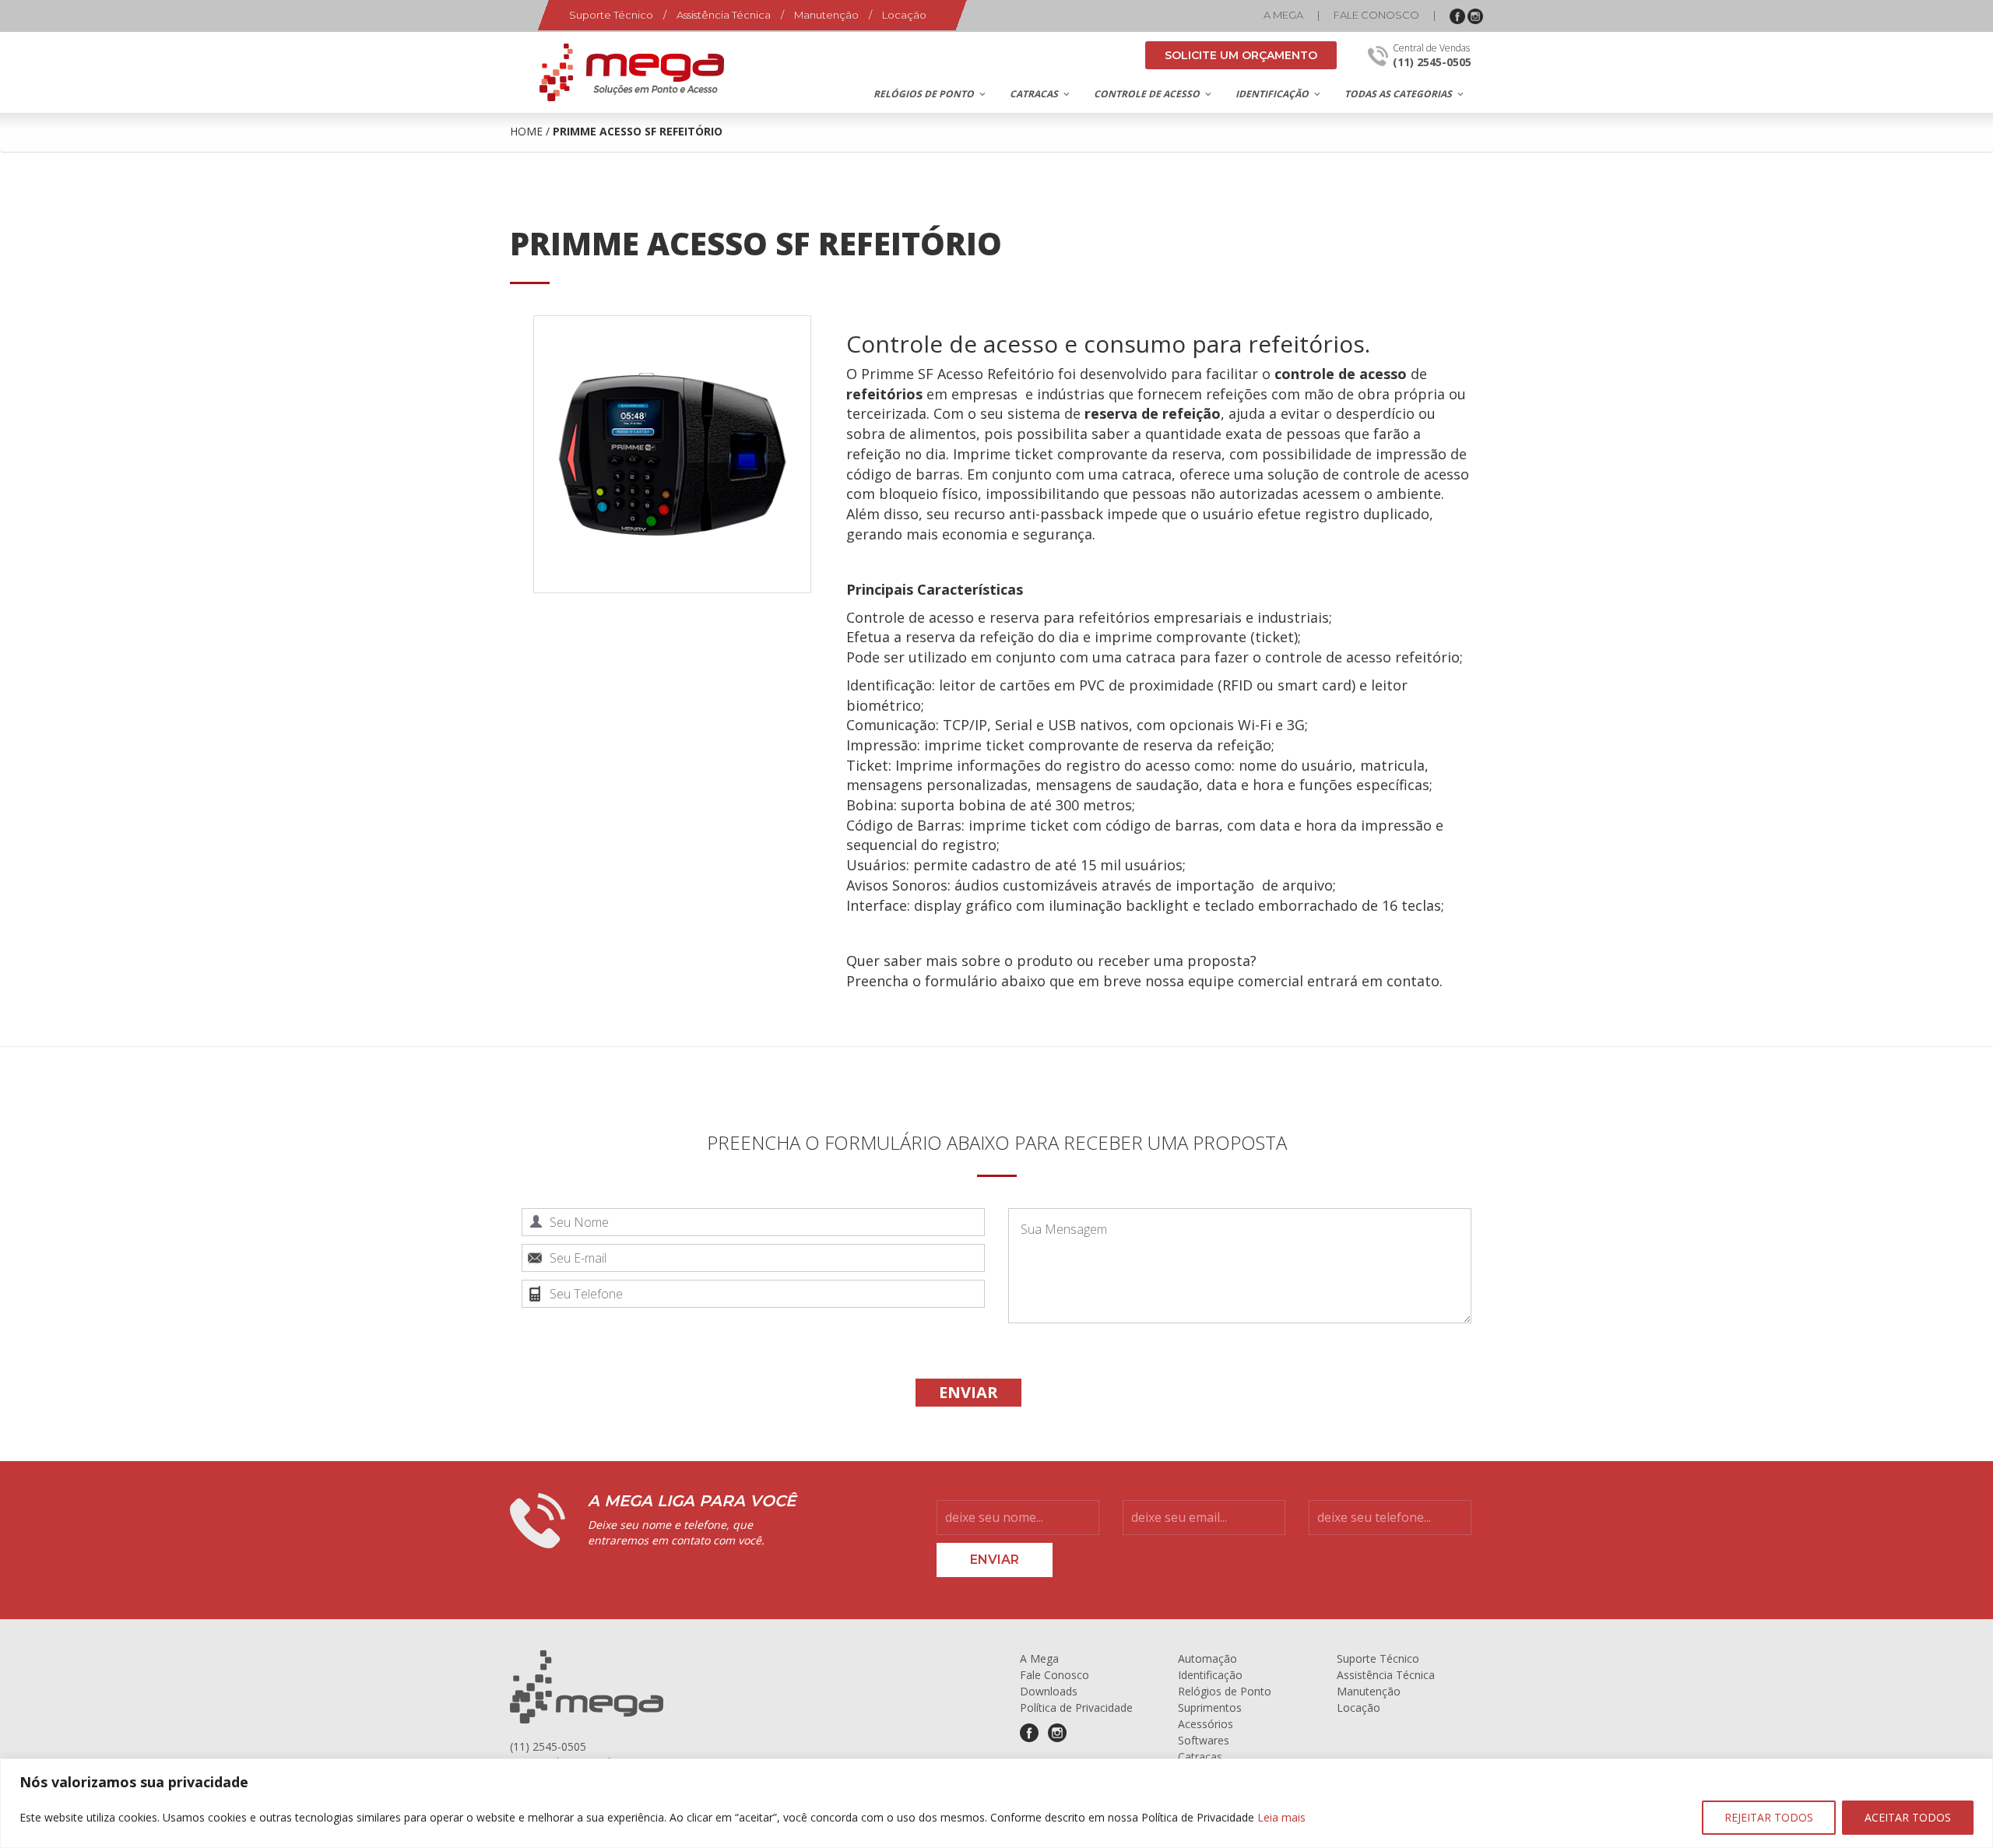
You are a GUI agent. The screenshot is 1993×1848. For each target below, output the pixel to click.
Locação (904, 15)
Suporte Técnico (611, 15)
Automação (1207, 1658)
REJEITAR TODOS (1769, 1817)
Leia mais (1281, 1817)
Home (526, 131)
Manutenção (826, 15)
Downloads (1049, 1691)
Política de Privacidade (1076, 1707)
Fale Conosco (1376, 15)
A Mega (1283, 15)
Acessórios (1206, 1724)
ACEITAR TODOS (1908, 1817)
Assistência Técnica (724, 15)
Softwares (1204, 1740)
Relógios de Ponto (1225, 1691)
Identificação (1210, 1675)
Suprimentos (1210, 1707)
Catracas (1200, 1757)
